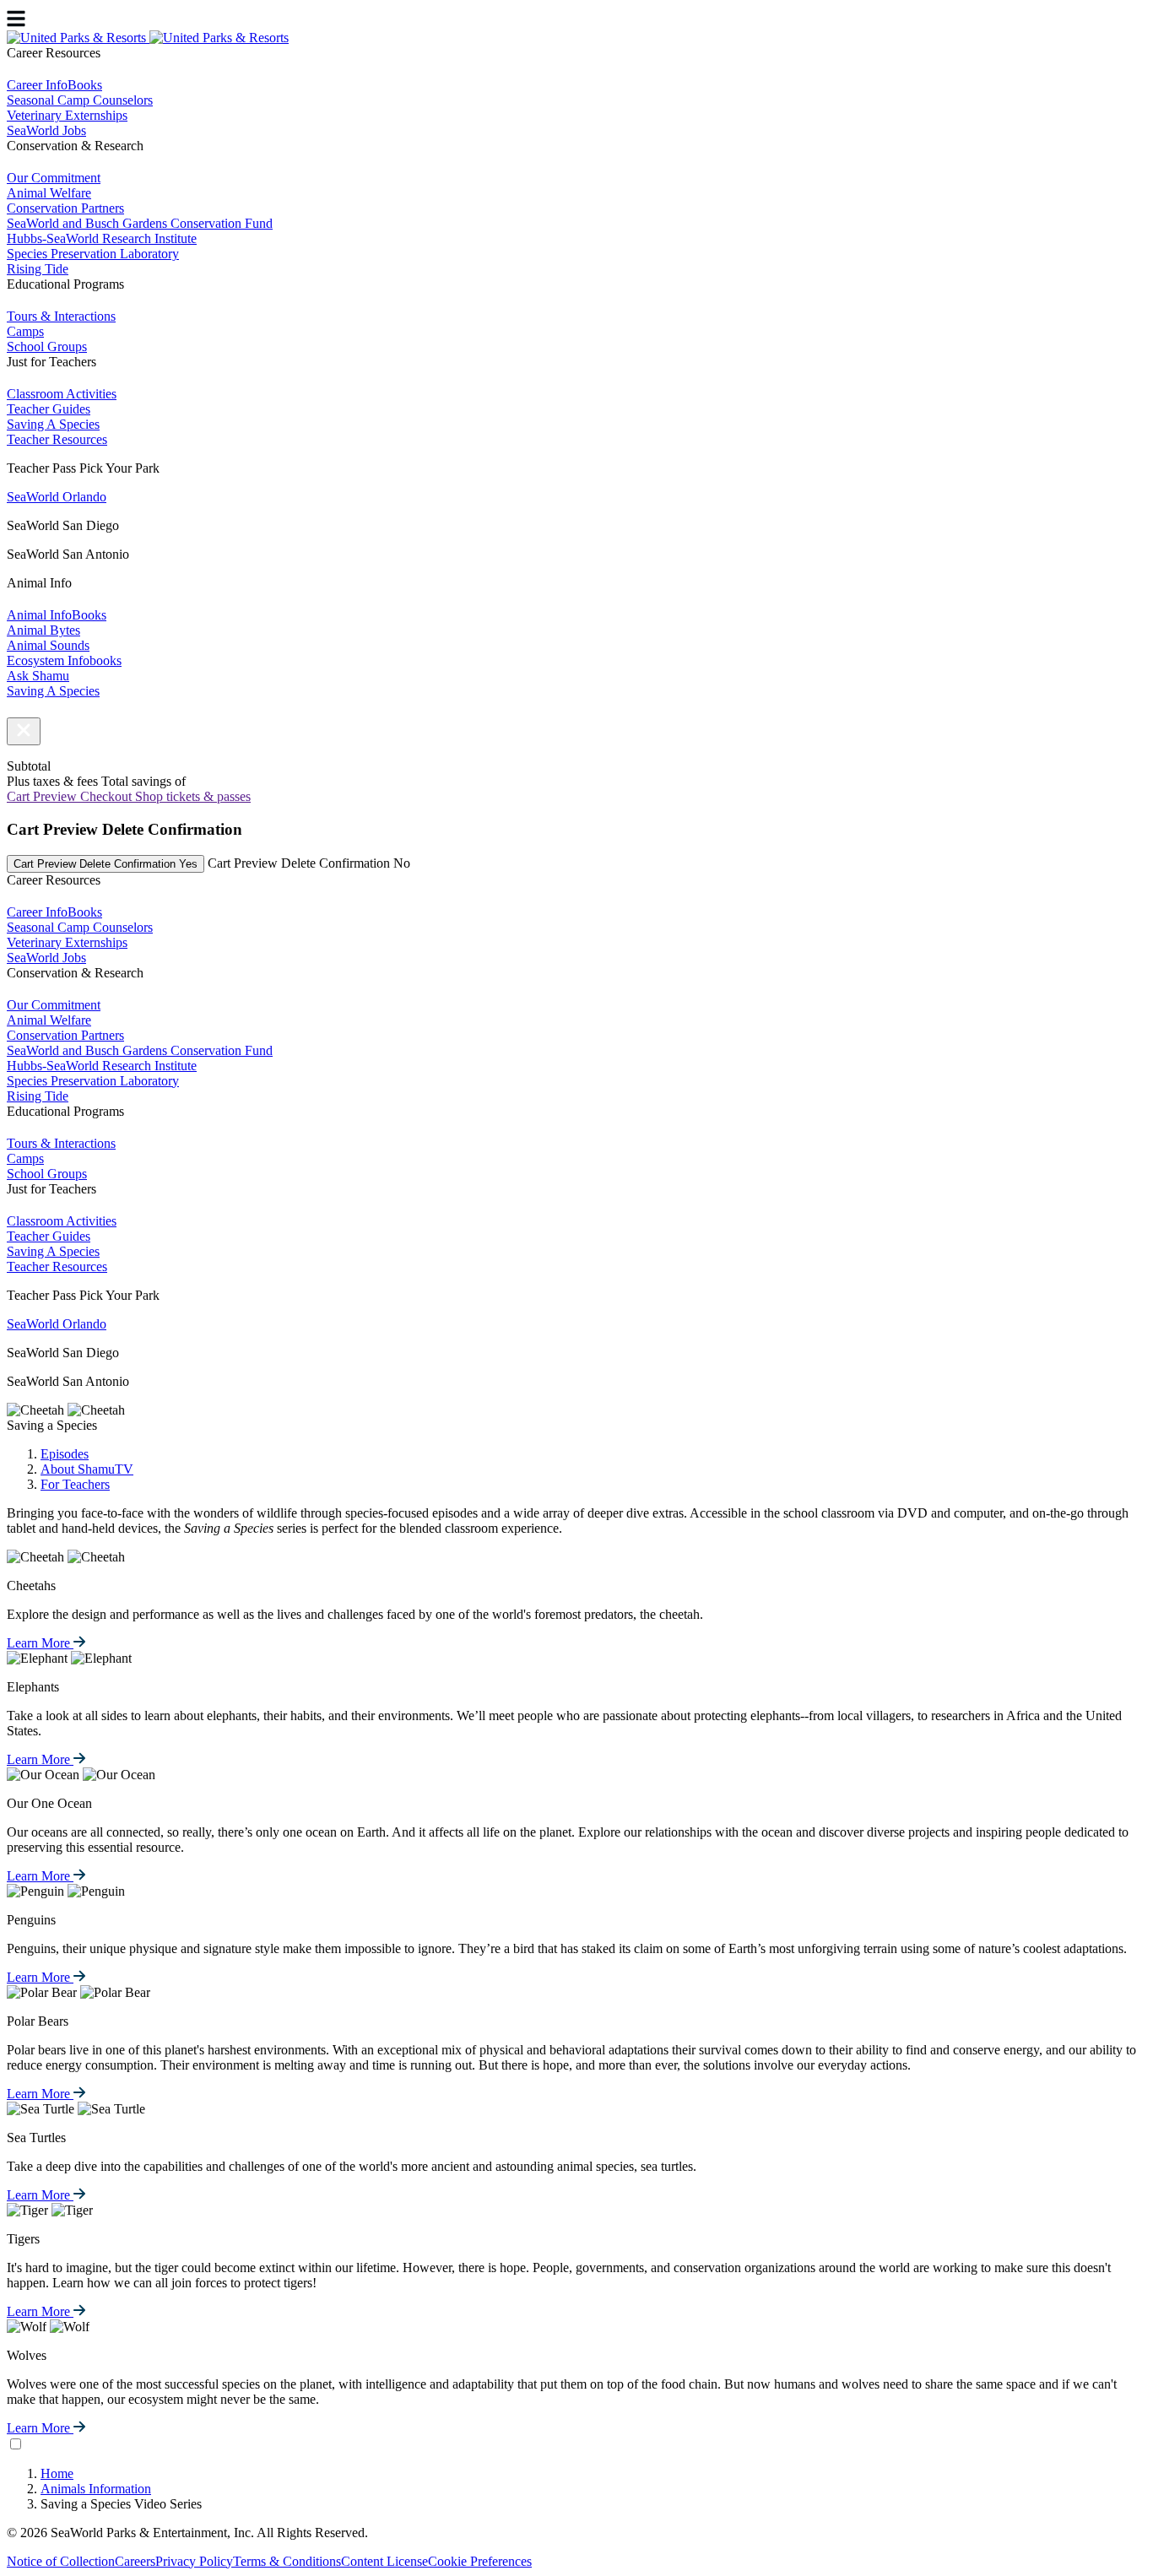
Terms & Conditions (287, 2561)
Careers (135, 2561)
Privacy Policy (194, 2561)
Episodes (65, 1454)
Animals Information (96, 2489)
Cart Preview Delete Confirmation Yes (106, 864)
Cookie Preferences (480, 2561)
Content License (384, 2561)
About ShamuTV (87, 1469)
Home (57, 2473)
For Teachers (75, 1484)
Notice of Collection (61, 2561)
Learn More (40, 1643)
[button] (24, 731)
